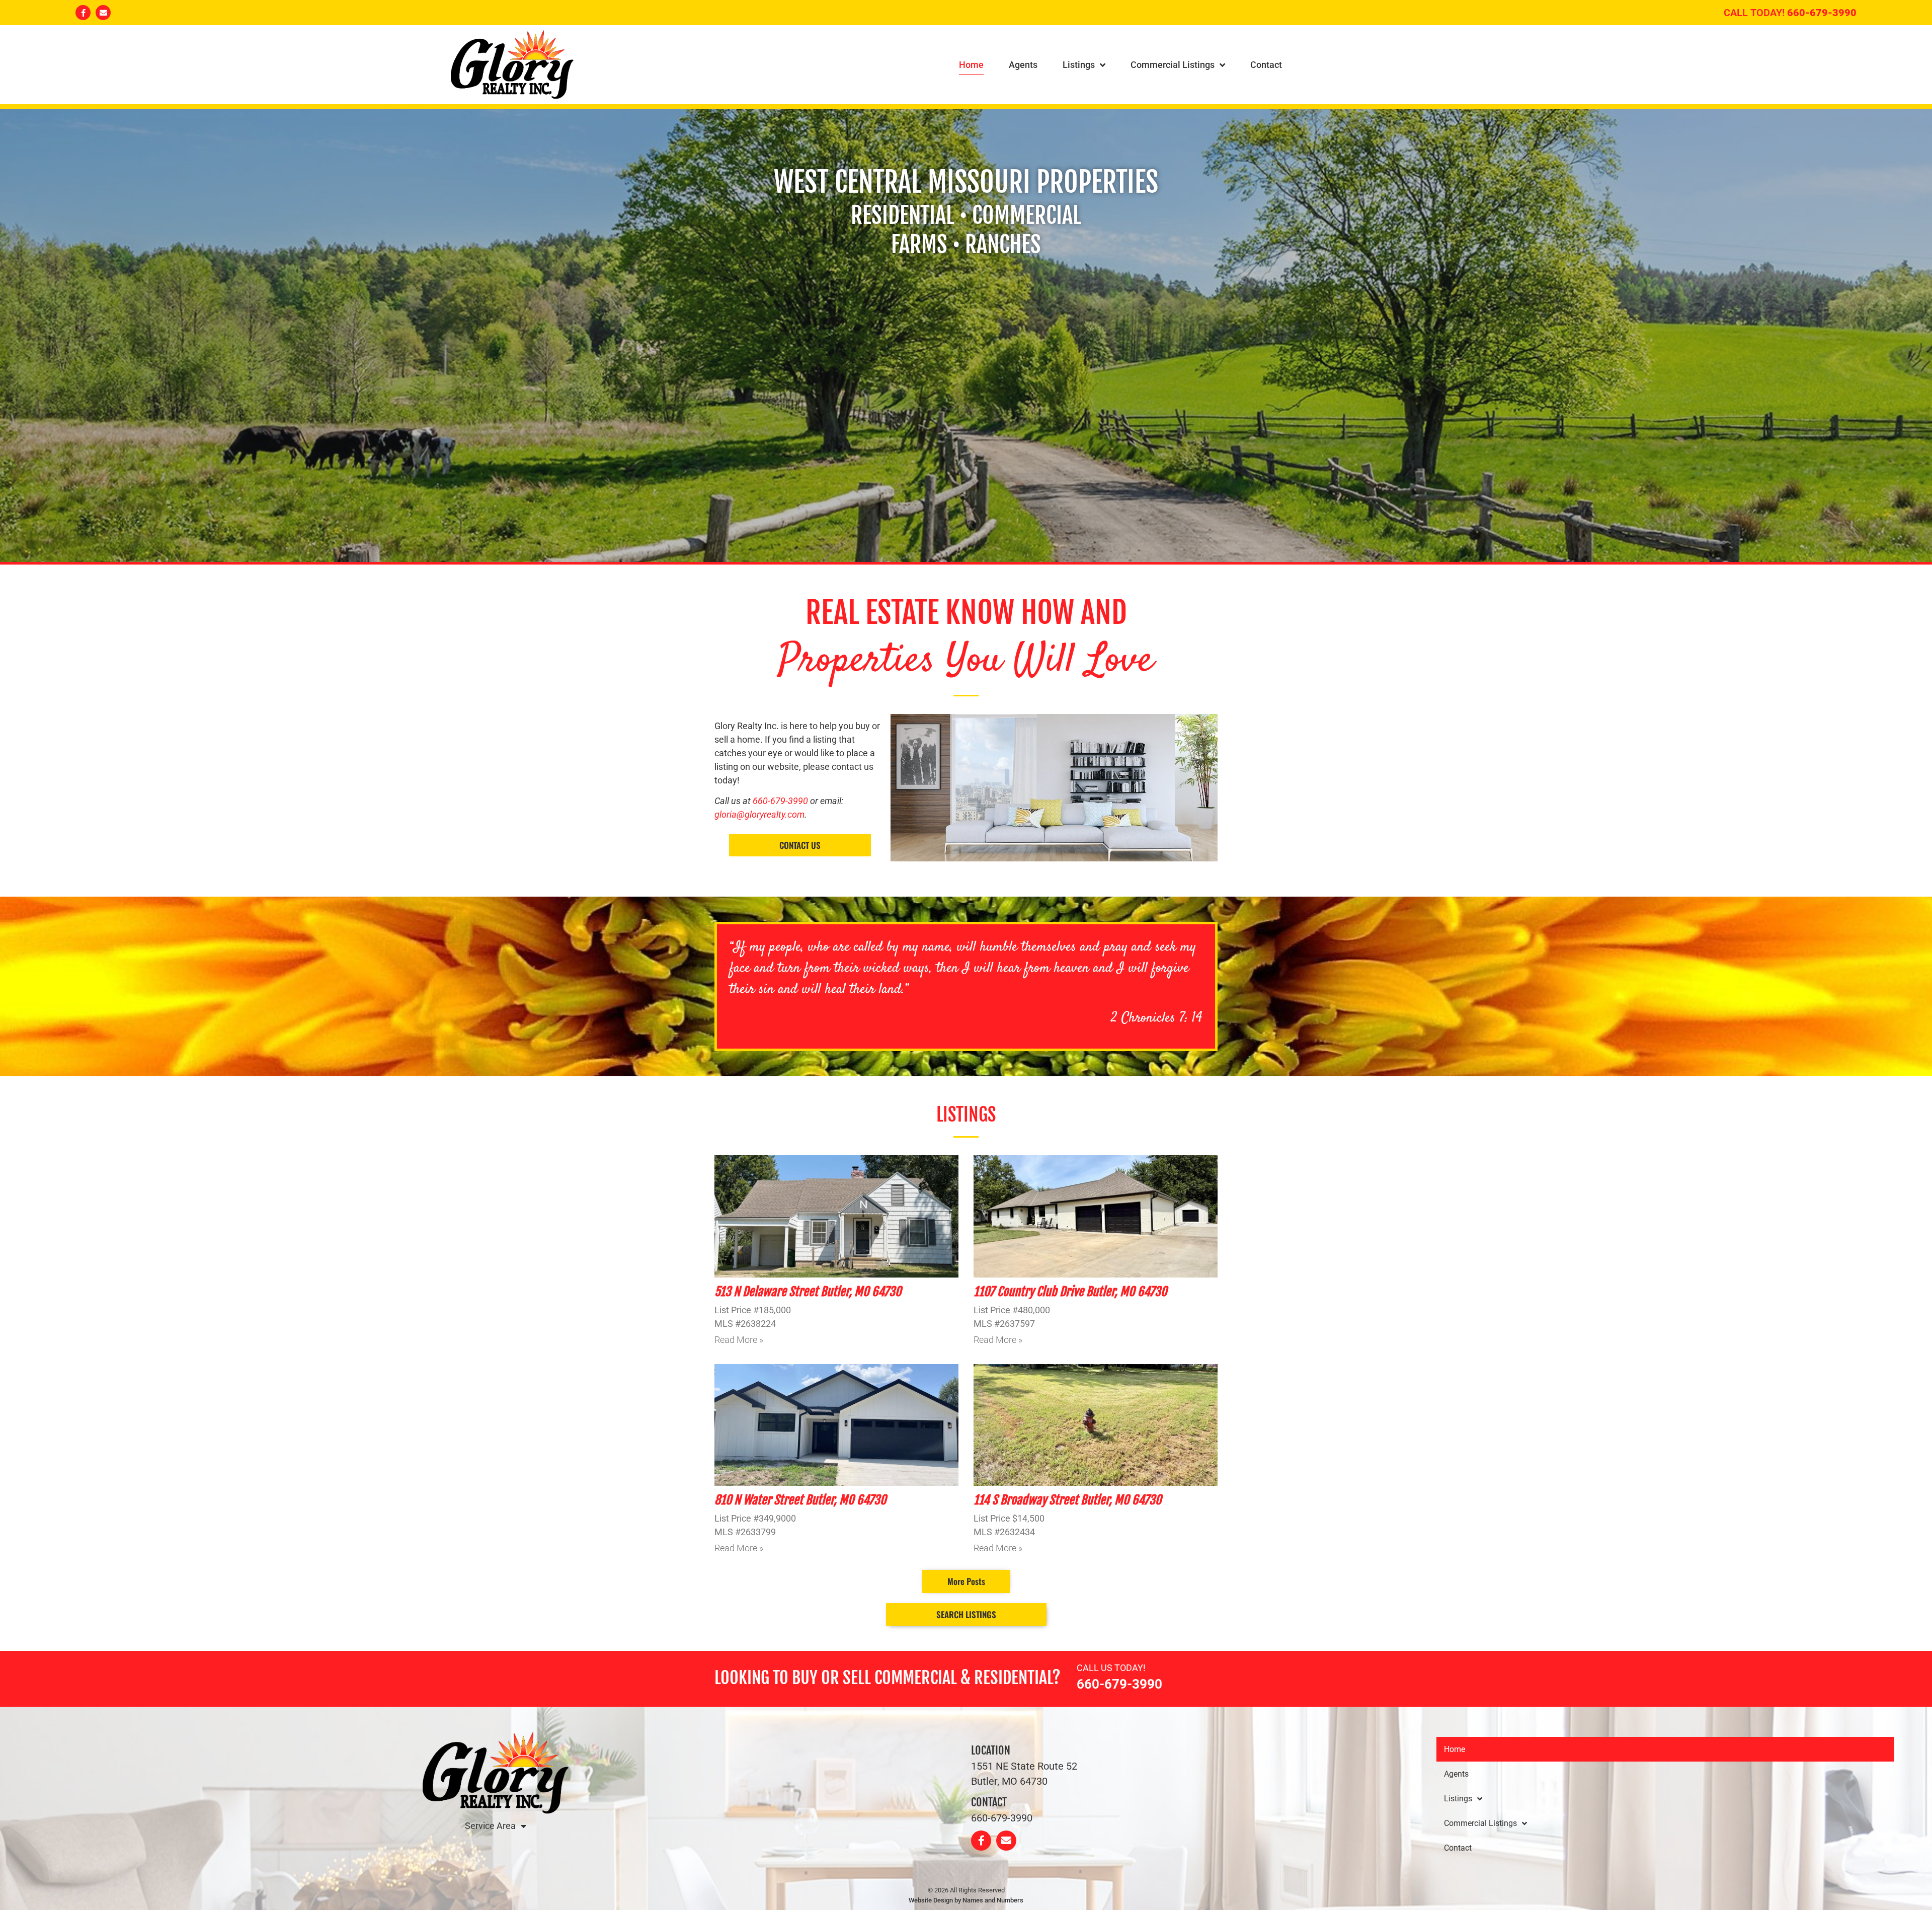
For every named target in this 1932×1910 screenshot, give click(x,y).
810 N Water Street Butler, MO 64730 (800, 1500)
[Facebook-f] (83, 13)
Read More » (739, 1340)
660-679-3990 (1822, 13)
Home (971, 65)
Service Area (490, 1826)
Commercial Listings (1173, 65)
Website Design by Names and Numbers (966, 1900)
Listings (1079, 65)
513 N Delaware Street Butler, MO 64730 (808, 1292)
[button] (966, 1581)
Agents (1023, 65)
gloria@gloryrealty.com (759, 814)
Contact (1266, 65)
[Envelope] (103, 13)
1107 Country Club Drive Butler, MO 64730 (1070, 1292)
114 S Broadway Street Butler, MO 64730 (1067, 1500)
